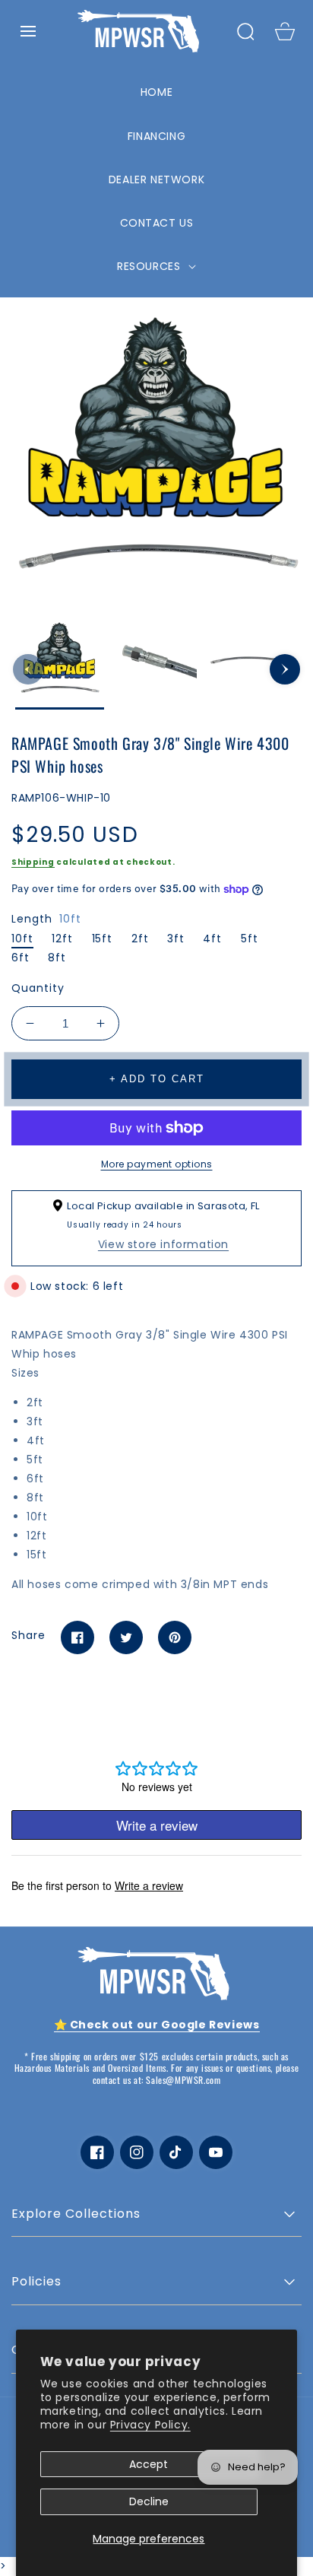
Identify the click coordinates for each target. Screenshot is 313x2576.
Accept (149, 2464)
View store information (163, 1244)
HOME (156, 92)
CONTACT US (157, 223)
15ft (103, 939)
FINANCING (156, 136)
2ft (140, 939)
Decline (149, 2501)
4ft (212, 939)
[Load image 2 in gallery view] (156, 665)
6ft (21, 958)
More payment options (157, 1164)
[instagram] (137, 2152)
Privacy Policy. (150, 2425)
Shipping (33, 862)
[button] (28, 31)
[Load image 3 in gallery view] (253, 665)
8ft (57, 958)
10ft (22, 939)
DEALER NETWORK (156, 179)
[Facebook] (77, 1637)
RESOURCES (150, 266)
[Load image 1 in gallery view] (60, 665)
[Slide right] (285, 669)
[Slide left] (28, 669)
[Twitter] (126, 1637)
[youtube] (216, 2152)
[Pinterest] (175, 1637)
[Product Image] (156, 456)
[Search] (245, 31)
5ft (250, 939)
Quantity (38, 988)
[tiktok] (176, 2152)
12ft (62, 939)
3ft (176, 939)
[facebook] (97, 2152)
